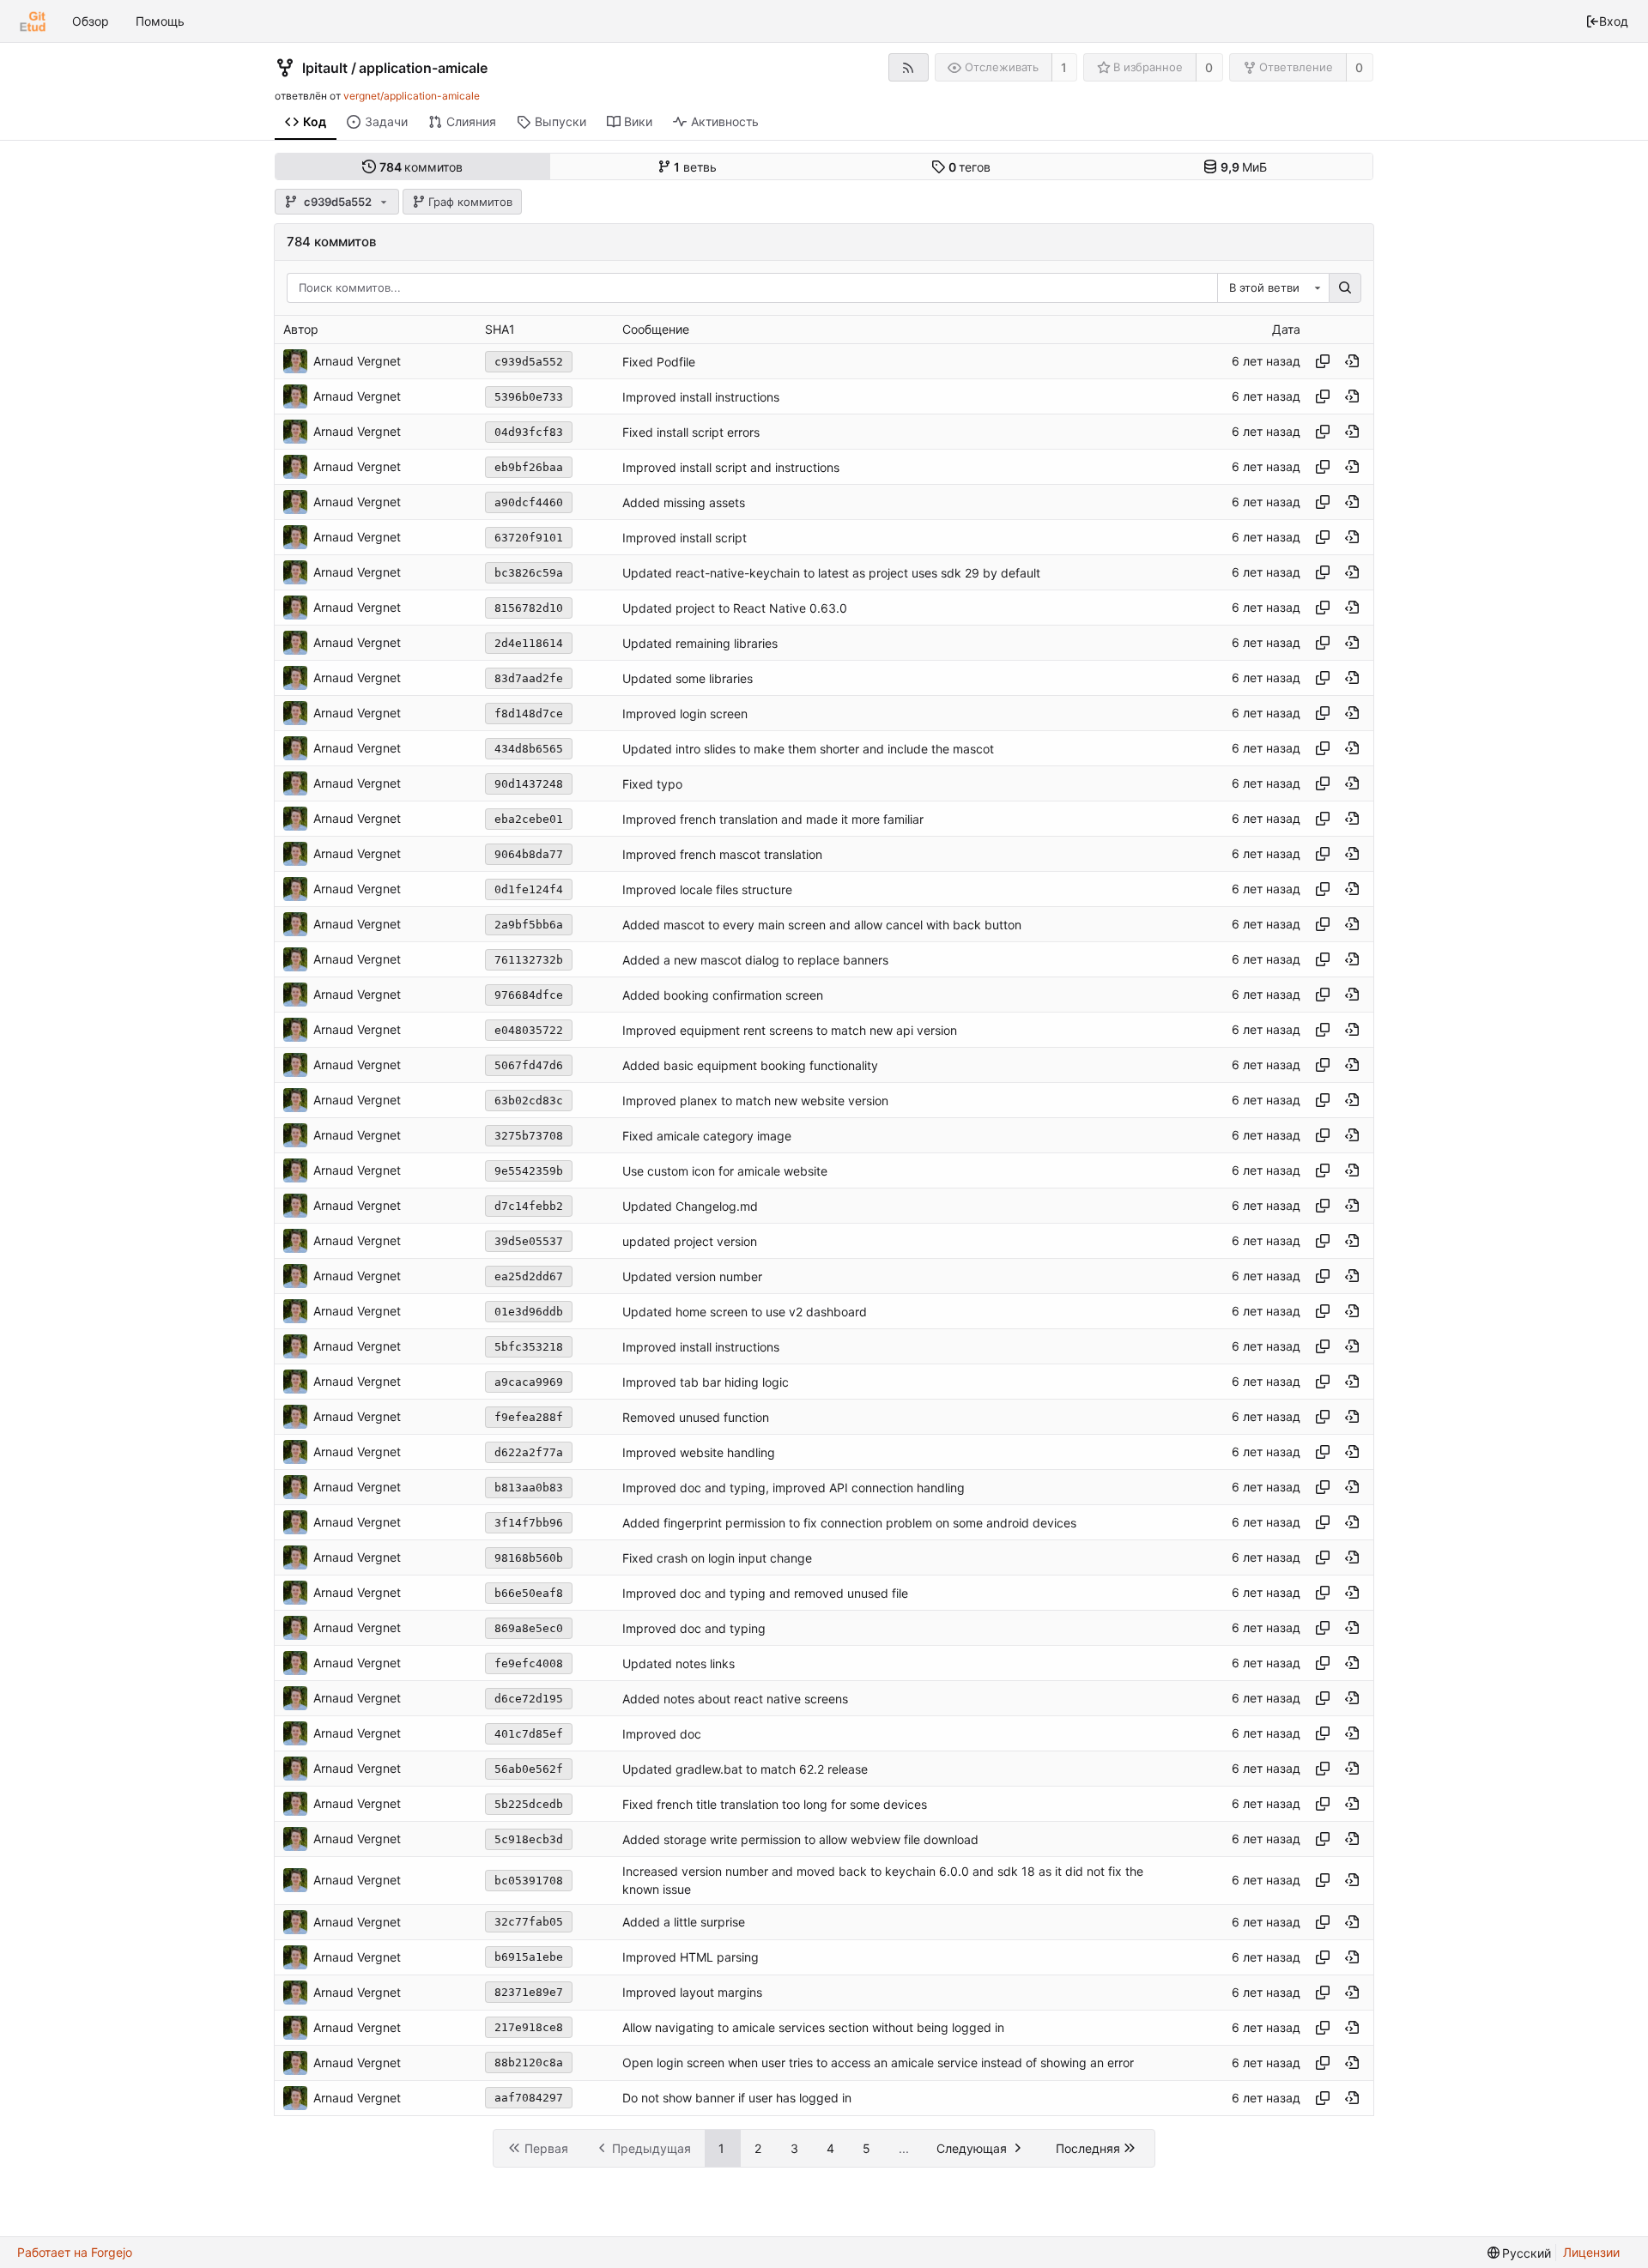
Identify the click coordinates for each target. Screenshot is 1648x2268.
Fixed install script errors (691, 432)
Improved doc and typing (694, 1628)
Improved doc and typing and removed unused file (765, 1593)
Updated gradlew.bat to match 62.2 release (745, 1769)
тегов (970, 167)
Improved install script (685, 538)
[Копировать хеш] (1323, 361)
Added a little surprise (684, 1922)
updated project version (690, 1241)
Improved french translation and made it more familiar (773, 819)
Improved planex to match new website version (755, 1101)
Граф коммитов (470, 202)
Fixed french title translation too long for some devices (775, 1804)
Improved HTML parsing (691, 1957)
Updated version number (692, 1276)
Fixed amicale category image (707, 1136)
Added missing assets (684, 502)
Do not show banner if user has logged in (737, 2098)
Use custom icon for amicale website (725, 1171)
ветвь (695, 167)
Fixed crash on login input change (717, 1558)
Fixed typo (652, 784)
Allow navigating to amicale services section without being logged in (813, 2027)
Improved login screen (685, 714)
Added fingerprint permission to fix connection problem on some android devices (849, 1523)
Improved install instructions (701, 397)
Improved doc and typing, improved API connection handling (794, 1488)
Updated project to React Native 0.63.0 (735, 608)
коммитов (421, 167)
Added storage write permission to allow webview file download (800, 1839)
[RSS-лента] (909, 67)
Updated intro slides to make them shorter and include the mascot (808, 749)
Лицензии (1591, 2252)
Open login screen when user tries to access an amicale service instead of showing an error (878, 2062)
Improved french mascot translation (722, 854)
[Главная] (33, 21)
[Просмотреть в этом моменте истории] (1352, 361)
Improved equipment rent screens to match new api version (790, 1030)
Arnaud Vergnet (357, 361)
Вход (1614, 21)
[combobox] (1273, 288)
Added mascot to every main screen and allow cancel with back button (822, 925)
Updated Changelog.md (690, 1206)
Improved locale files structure (707, 889)
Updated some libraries (688, 678)
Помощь (160, 21)
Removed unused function (696, 1417)
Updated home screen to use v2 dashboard (745, 1312)
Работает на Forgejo (75, 2252)
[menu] (1520, 2253)
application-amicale (423, 68)
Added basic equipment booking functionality (750, 1065)
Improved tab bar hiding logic (706, 1382)
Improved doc (662, 1734)
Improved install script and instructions (731, 467)
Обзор (91, 21)
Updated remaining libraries (700, 643)
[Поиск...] (1345, 288)
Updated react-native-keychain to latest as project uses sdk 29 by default (831, 573)
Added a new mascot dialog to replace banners (755, 960)
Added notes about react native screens (735, 1699)
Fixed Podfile (659, 362)
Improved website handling (699, 1452)
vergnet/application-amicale (412, 96)
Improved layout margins (692, 1992)
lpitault (325, 68)
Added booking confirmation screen (723, 995)
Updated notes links (679, 1663)
